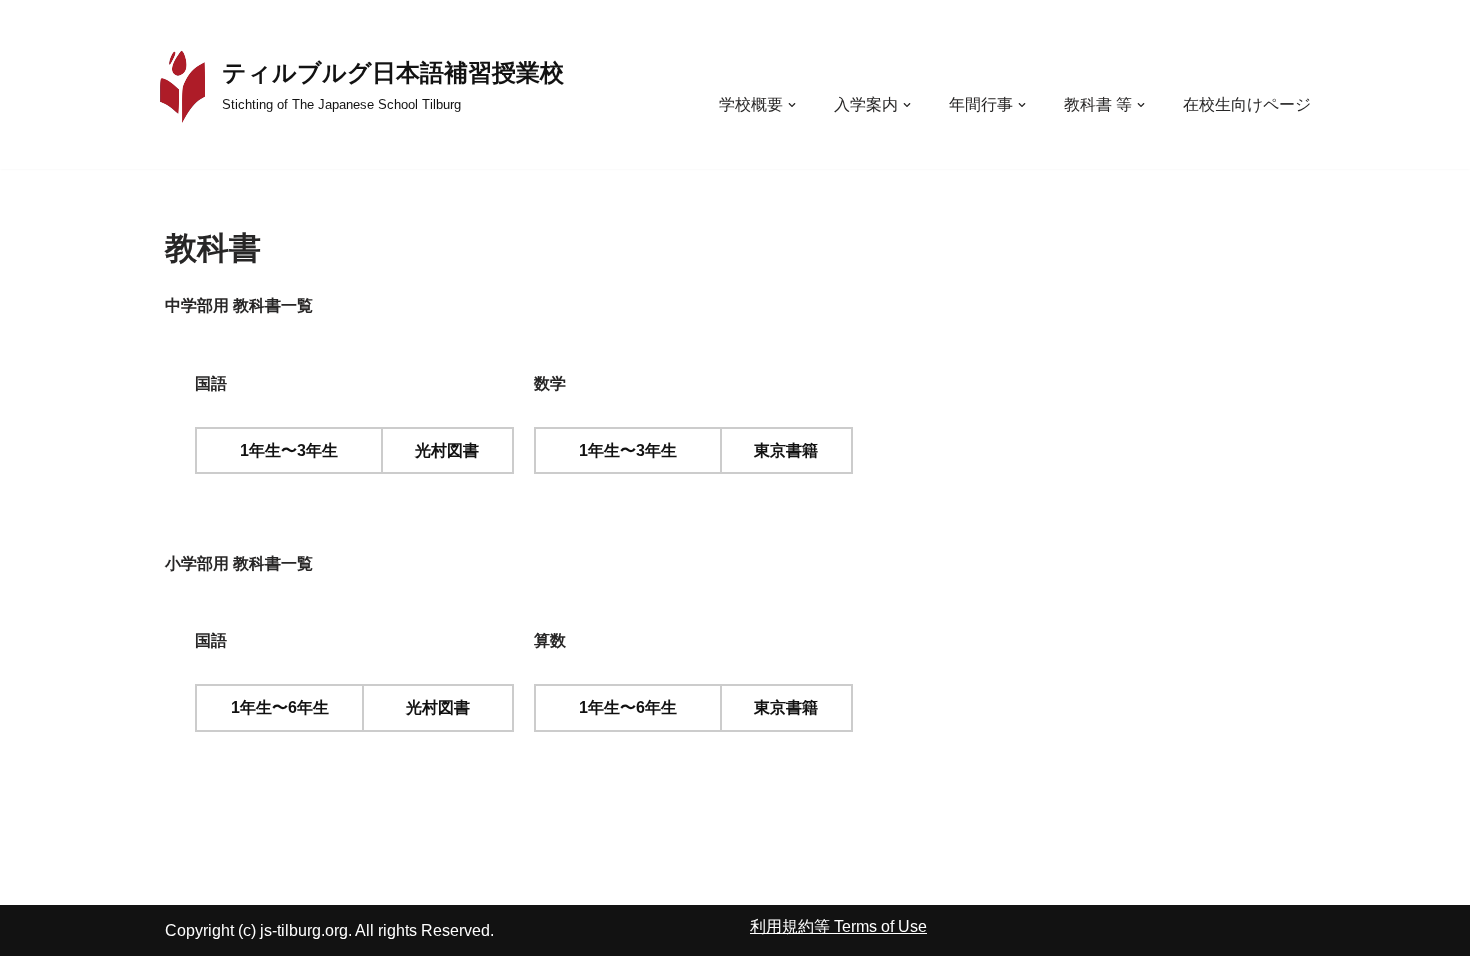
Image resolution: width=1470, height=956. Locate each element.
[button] (792, 105)
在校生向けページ (1247, 104)
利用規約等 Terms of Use (838, 926)
